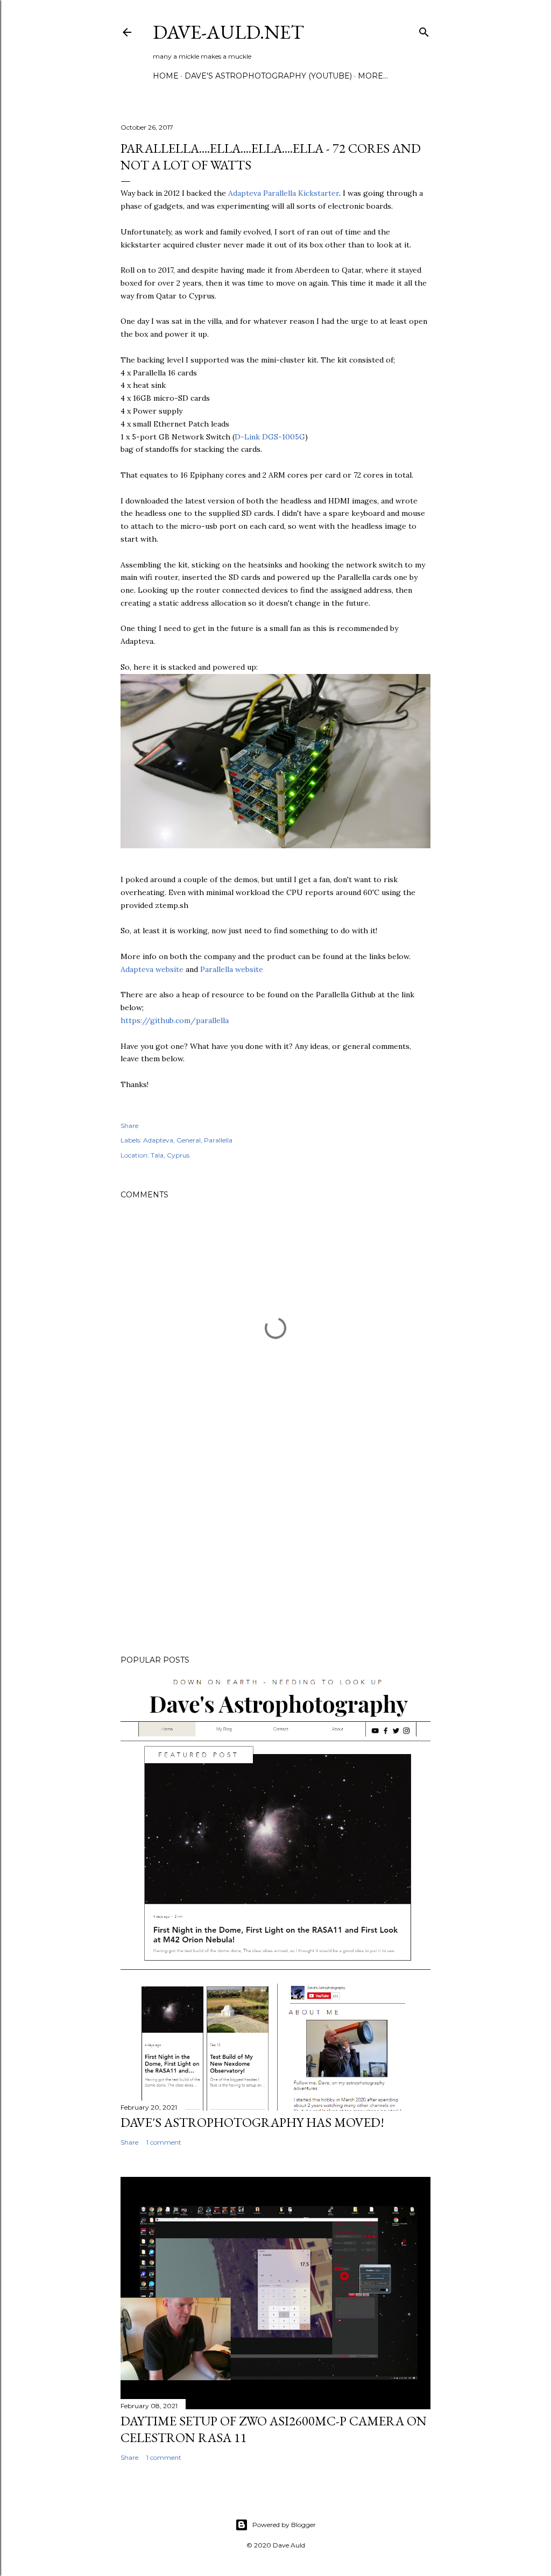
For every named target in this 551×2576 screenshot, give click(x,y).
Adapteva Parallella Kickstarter (284, 193)
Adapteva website (152, 969)
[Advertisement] (275, 1553)
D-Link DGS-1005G (270, 437)
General (189, 1140)
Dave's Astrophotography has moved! (252, 2122)
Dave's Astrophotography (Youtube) (268, 76)
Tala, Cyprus (170, 1155)
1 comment (164, 2142)
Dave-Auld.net (228, 32)
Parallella (218, 1140)
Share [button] (129, 1126)
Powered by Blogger (284, 2525)
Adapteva (158, 1140)
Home (166, 76)
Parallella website (232, 969)
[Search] (424, 30)
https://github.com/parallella (175, 1020)
